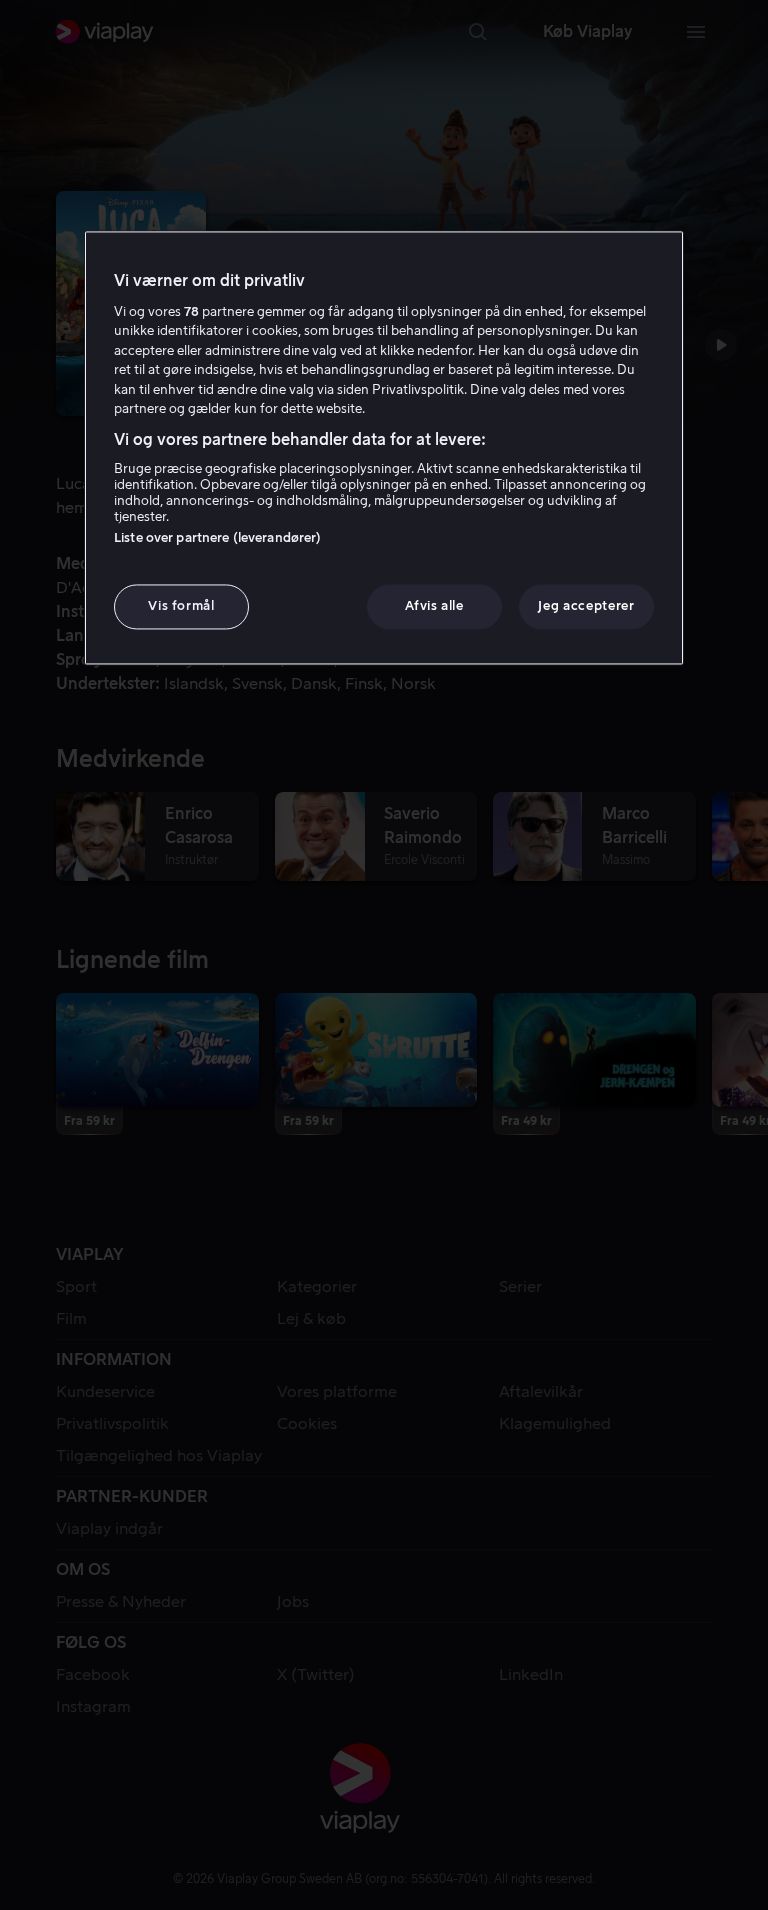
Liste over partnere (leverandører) (217, 538)
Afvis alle (434, 606)
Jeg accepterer (586, 606)
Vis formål (181, 606)
